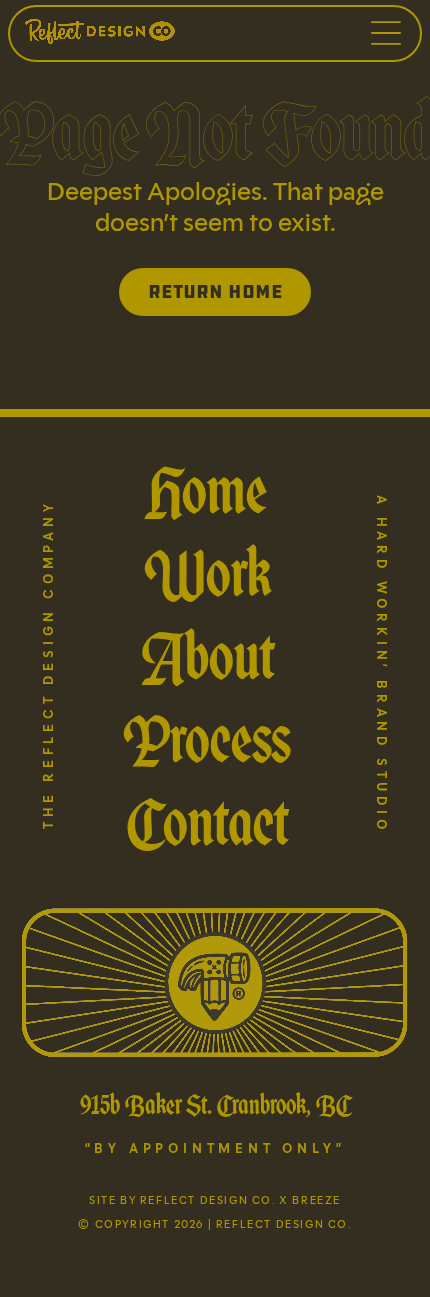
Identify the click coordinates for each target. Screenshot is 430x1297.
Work (207, 573)
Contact (207, 822)
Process (207, 739)
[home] (154, 33)
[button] (386, 33)
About (207, 656)
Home (207, 490)
